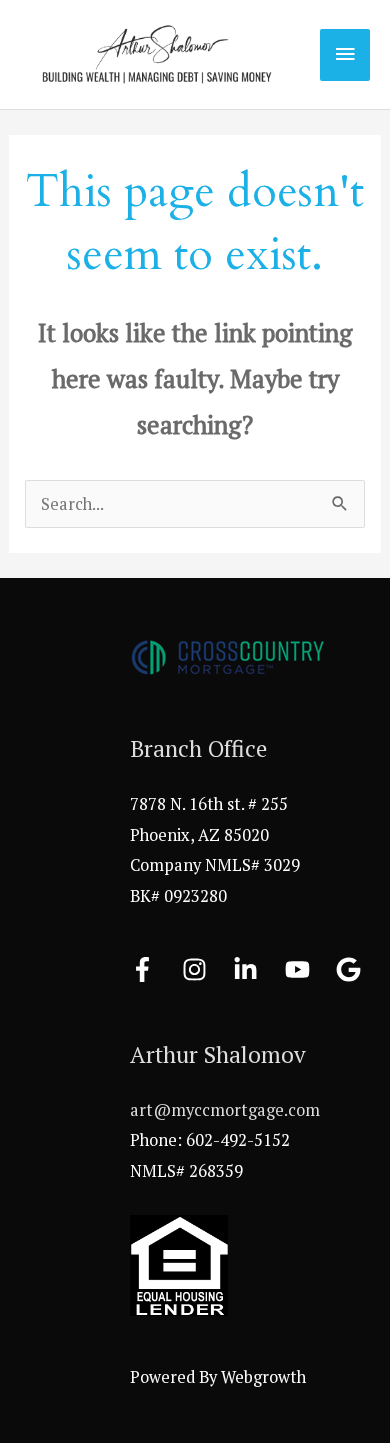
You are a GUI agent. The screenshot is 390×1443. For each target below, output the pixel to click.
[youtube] (309, 969)
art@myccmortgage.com (225, 1110)
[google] (352, 969)
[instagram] (206, 969)
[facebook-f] (154, 969)
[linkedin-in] (257, 969)
